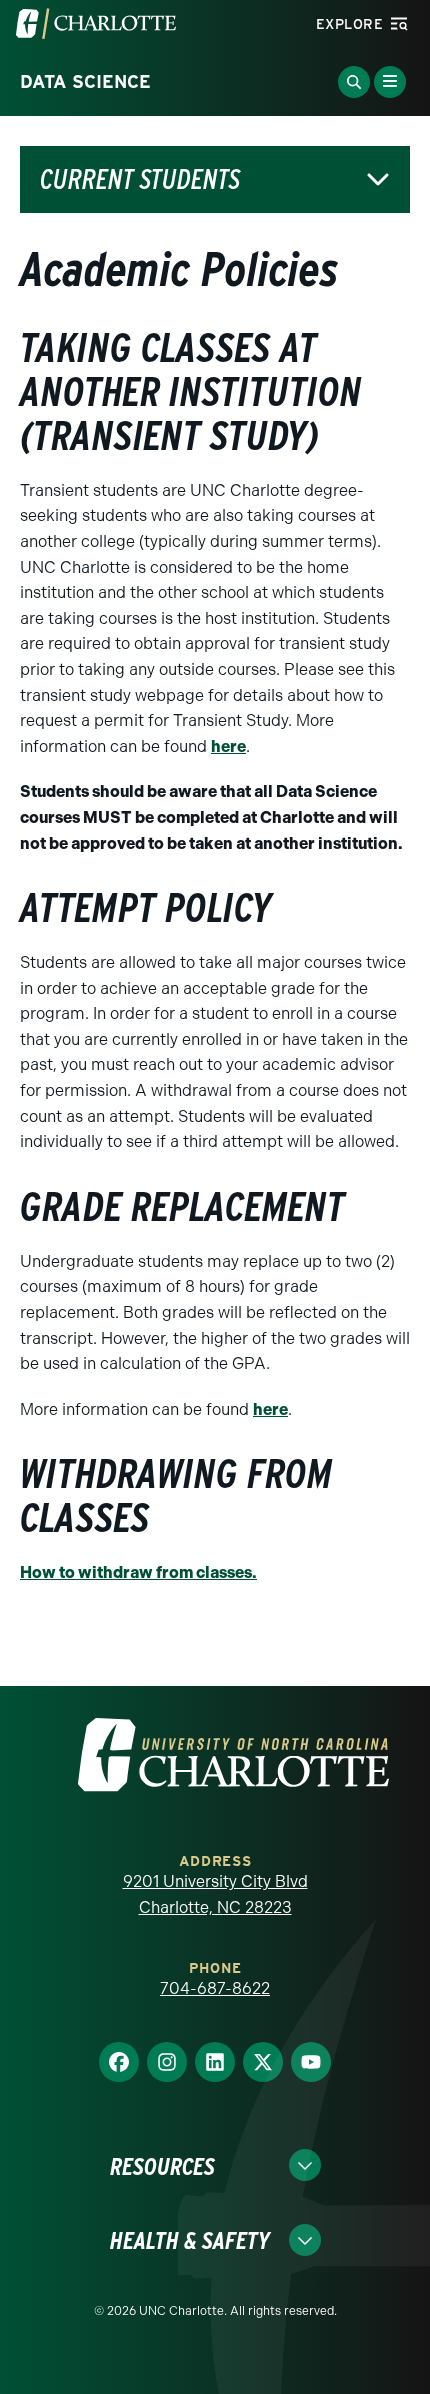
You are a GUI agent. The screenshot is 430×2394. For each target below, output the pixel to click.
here (228, 746)
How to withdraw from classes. (138, 1572)
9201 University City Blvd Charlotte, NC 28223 (215, 1894)
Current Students (140, 179)
